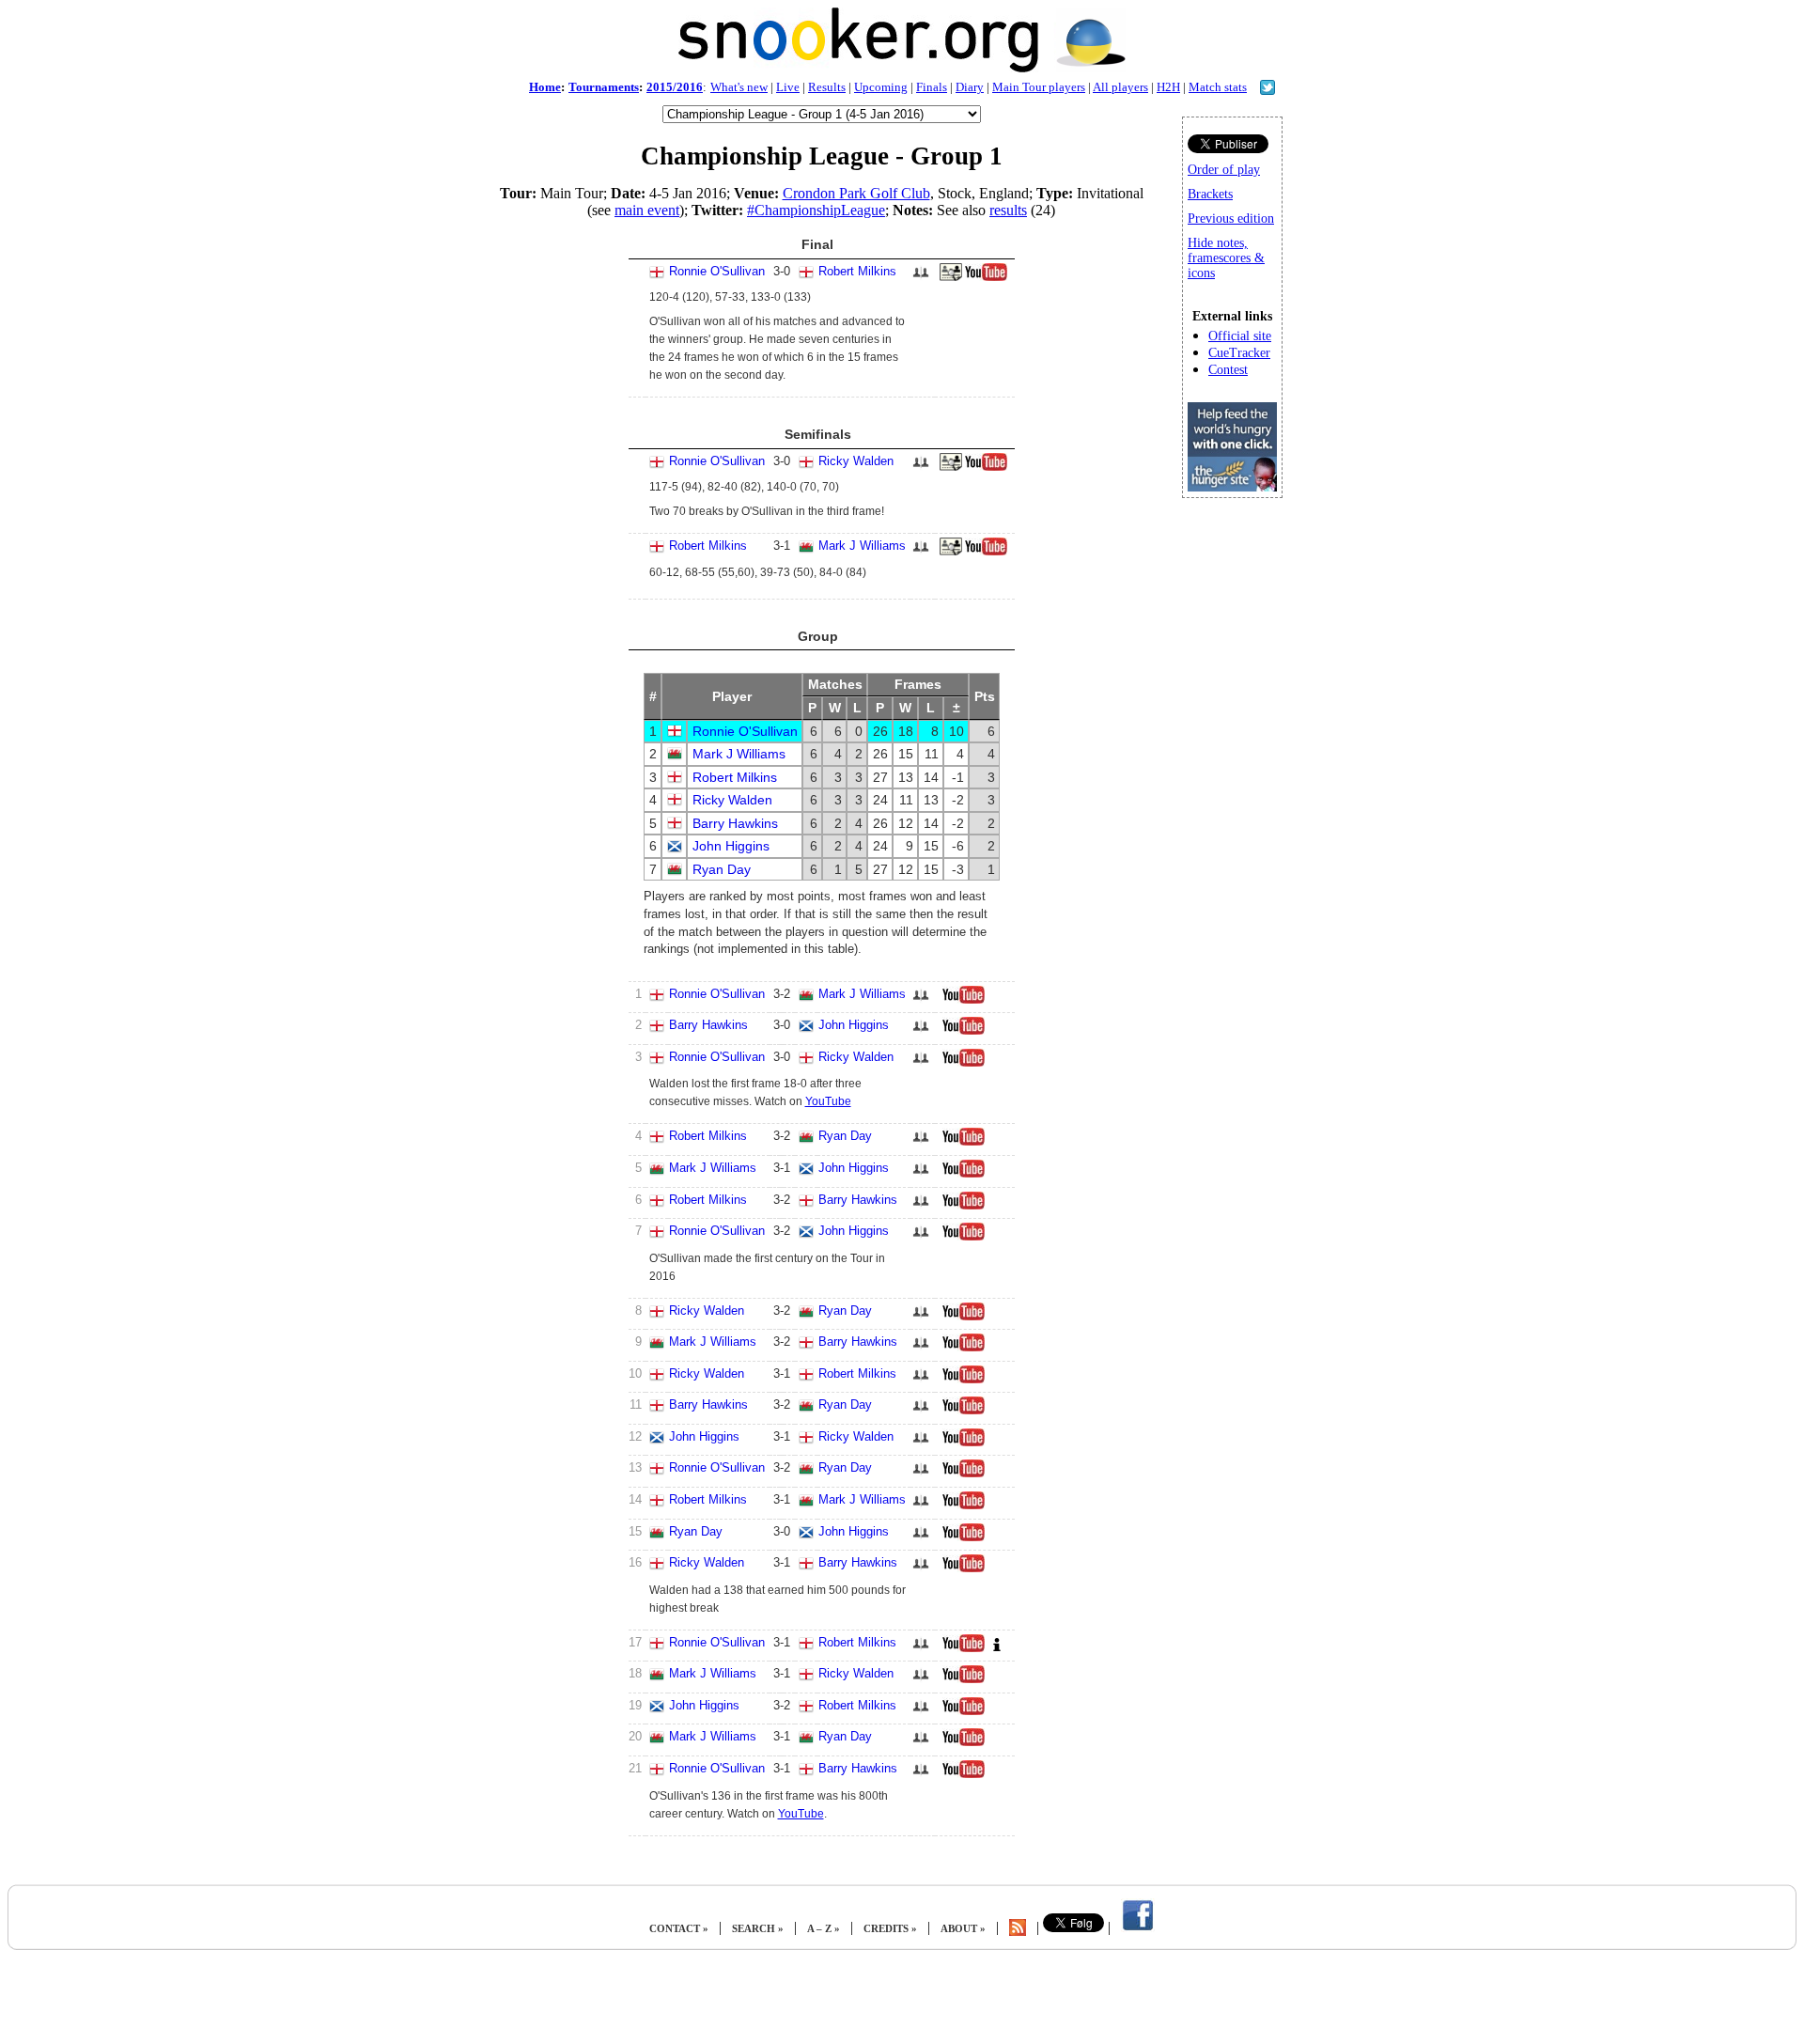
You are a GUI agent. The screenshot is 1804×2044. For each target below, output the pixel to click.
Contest (1228, 370)
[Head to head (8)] (921, 468)
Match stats (1218, 87)
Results (827, 87)
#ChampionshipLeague (816, 210)
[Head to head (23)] (921, 1000)
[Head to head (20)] (921, 552)
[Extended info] (997, 1648)
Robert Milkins (857, 271)
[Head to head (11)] (921, 1380)
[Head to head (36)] (921, 1411)
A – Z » (824, 1928)
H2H (1168, 87)
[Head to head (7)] (921, 1206)
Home (545, 87)
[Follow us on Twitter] (1267, 90)
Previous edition (1231, 218)
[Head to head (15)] (921, 1775)
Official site (1240, 336)
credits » (890, 1928)
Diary (970, 87)
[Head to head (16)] (921, 278)
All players (1120, 87)
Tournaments (604, 87)
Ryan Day (722, 869)
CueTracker (1239, 353)
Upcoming (881, 87)
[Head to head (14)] (921, 1031)
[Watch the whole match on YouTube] (988, 277)
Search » (758, 1928)
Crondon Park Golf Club (856, 193)
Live (788, 87)
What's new (739, 87)
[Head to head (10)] (921, 1142)
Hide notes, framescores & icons (1226, 258)
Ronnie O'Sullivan (717, 271)
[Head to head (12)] (921, 1712)
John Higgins (731, 846)
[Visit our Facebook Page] (1138, 1928)
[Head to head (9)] (921, 1443)
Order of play (1224, 170)
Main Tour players (1039, 87)
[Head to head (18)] (921, 1569)
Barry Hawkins (735, 823)
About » (963, 1928)
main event (647, 210)
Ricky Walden (856, 461)
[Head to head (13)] (921, 1317)
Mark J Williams (862, 546)
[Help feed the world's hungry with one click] (1232, 486)
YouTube (828, 1101)
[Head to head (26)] (921, 1237)
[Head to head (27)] (921, 1174)
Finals (932, 87)
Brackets (1210, 194)
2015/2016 (675, 87)
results (1008, 210)
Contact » (679, 1928)
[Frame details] (951, 277)
